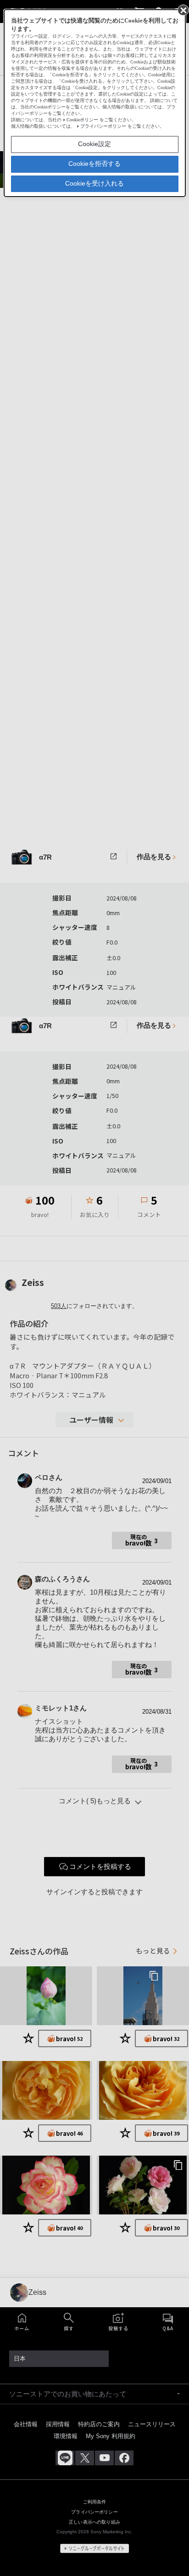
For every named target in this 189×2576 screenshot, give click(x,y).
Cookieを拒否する (94, 164)
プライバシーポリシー (103, 126)
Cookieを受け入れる (94, 183)
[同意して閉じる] (183, 10)
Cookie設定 (94, 144)
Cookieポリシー (82, 120)
